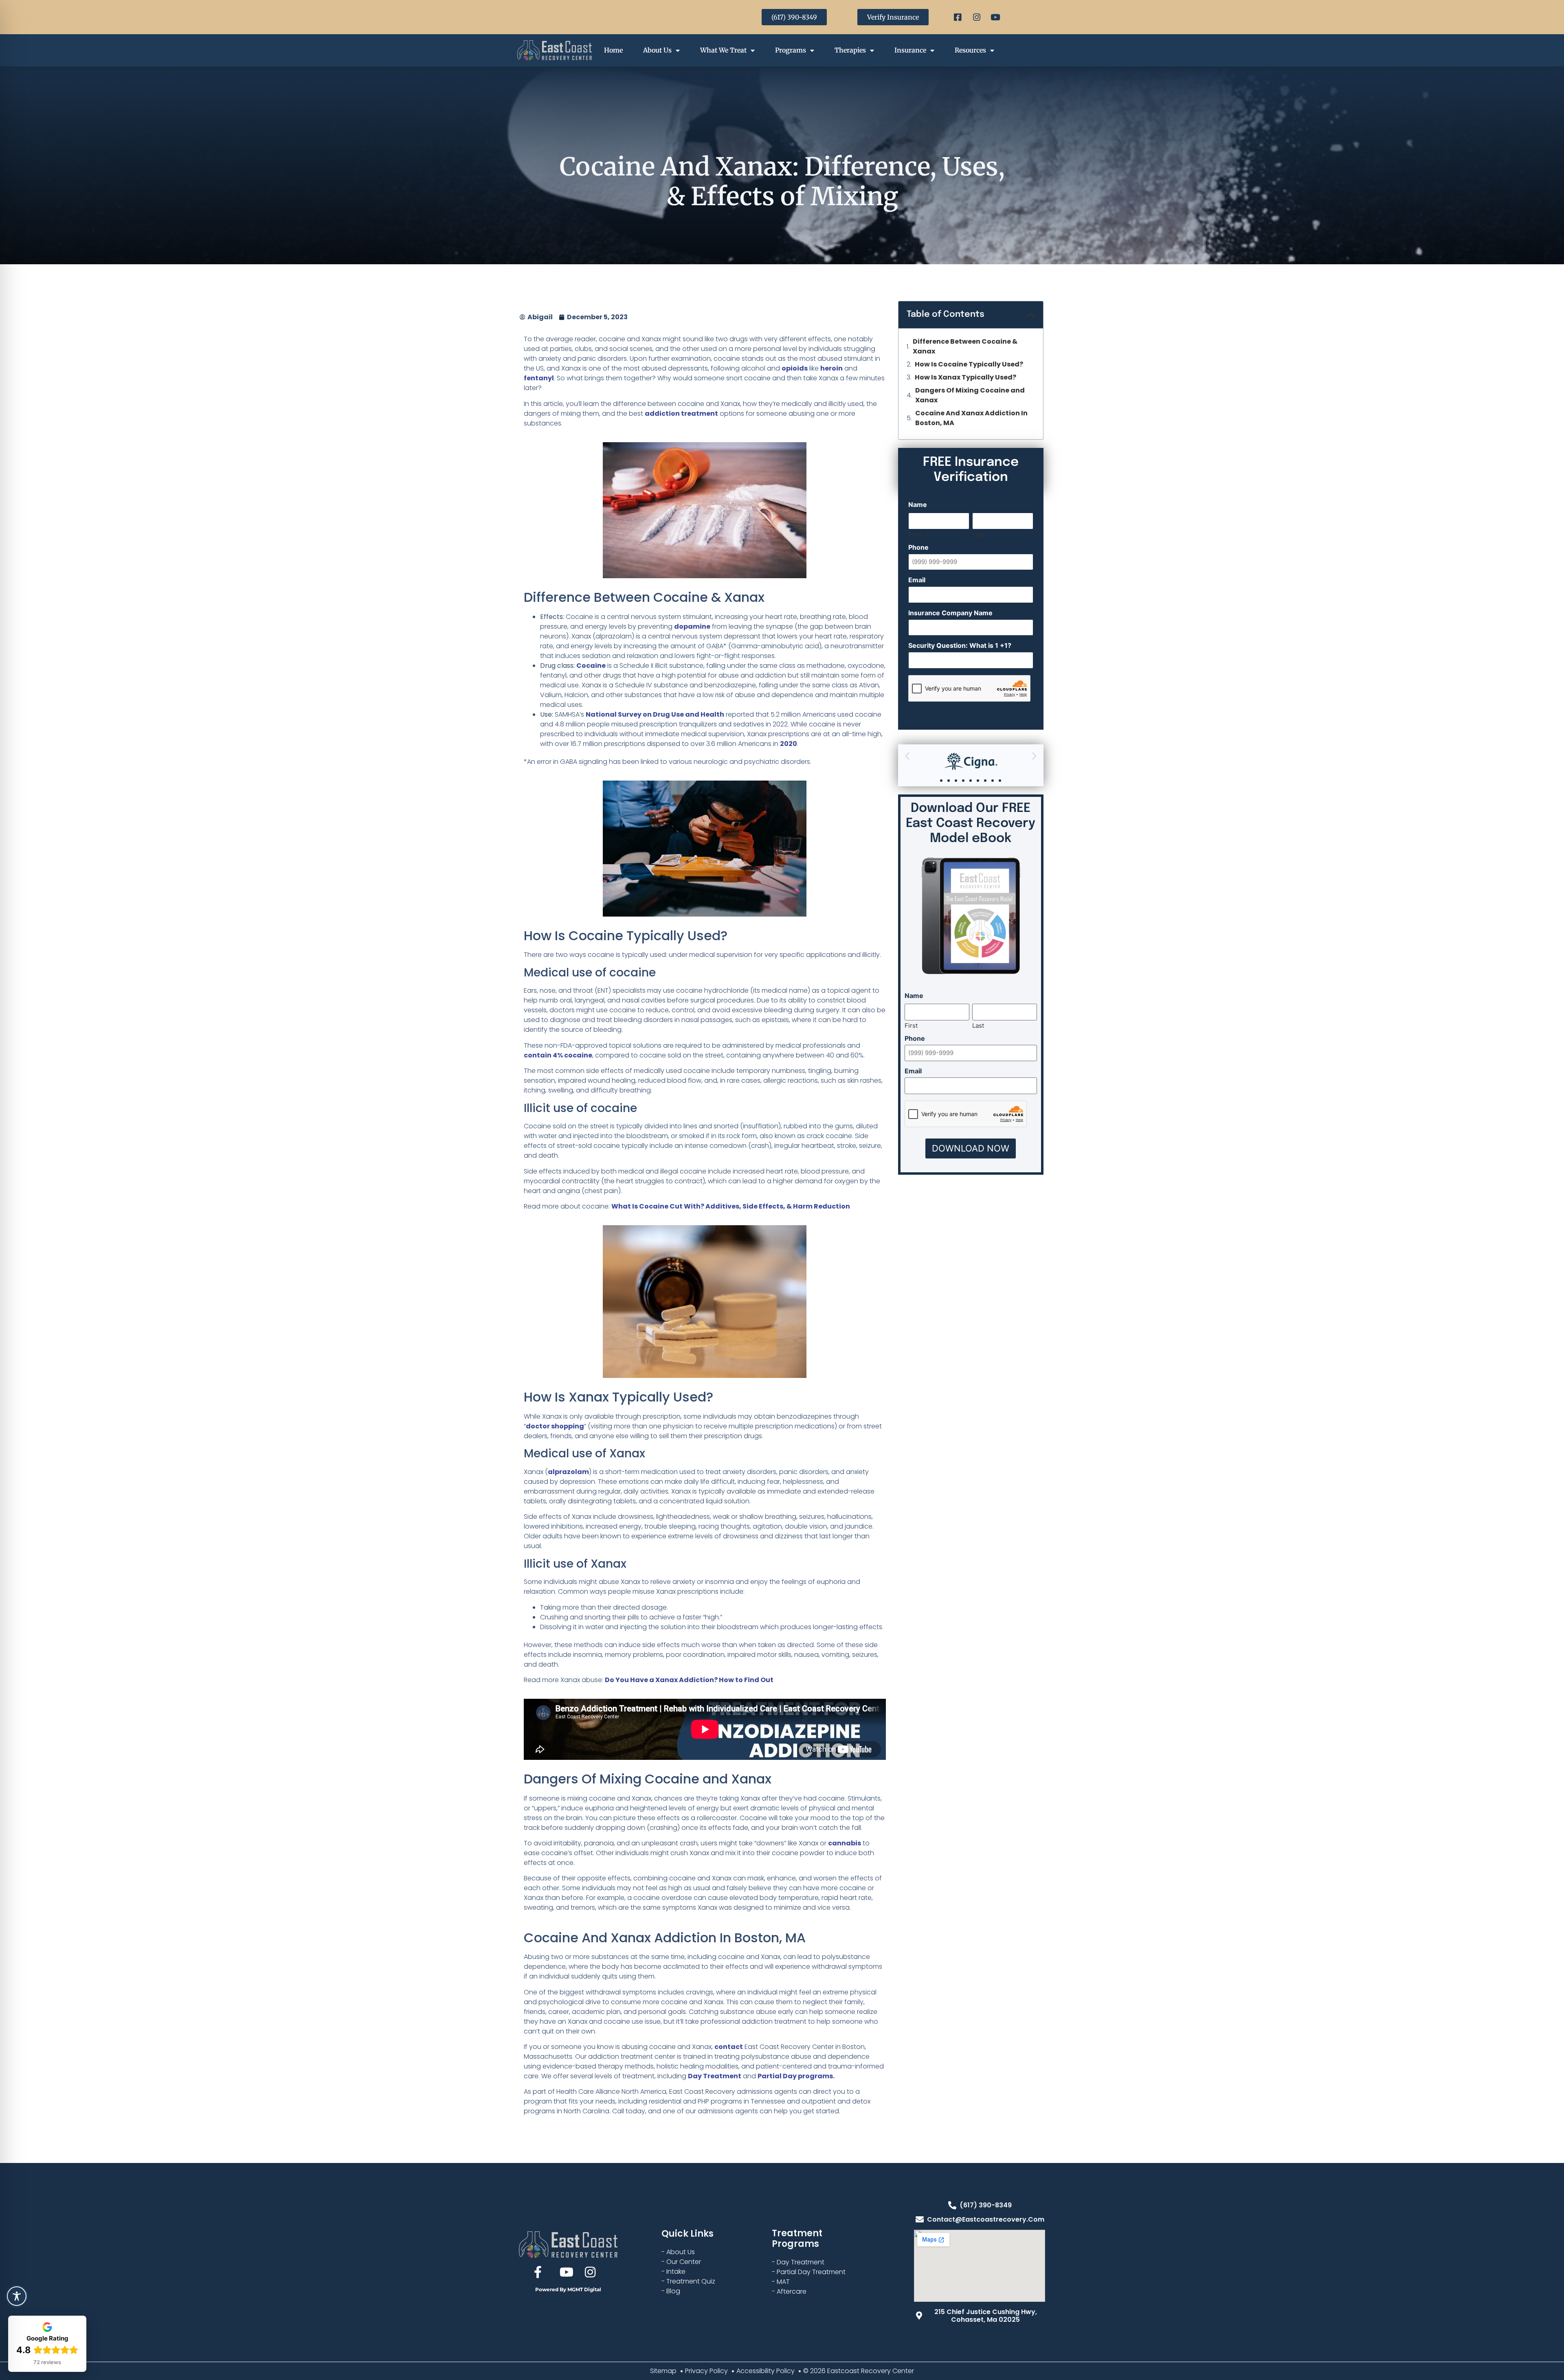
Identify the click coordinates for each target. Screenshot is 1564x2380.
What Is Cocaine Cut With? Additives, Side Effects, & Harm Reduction (731, 1206)
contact (729, 2047)
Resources (970, 50)
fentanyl (539, 378)
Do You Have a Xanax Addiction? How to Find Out (689, 1680)
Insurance (910, 50)
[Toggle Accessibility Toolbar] (17, 2296)
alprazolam (568, 1472)
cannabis (845, 1843)
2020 (789, 744)
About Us (657, 50)
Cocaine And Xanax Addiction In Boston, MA (971, 418)
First (915, 534)
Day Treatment (715, 2076)
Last (978, 534)
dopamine (692, 626)
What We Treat (723, 50)
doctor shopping (555, 1426)
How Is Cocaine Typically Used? (969, 364)
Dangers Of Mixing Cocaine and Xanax (970, 395)
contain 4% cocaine (558, 1055)
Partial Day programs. (796, 2076)
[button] (1031, 315)
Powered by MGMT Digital (568, 2289)
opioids (795, 368)
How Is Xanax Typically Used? (965, 377)
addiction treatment (681, 413)
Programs (791, 50)
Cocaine (591, 666)
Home (613, 50)
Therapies (850, 50)
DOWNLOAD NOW (971, 1148)
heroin (831, 368)
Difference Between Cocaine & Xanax (965, 346)
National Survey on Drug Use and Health (655, 714)
